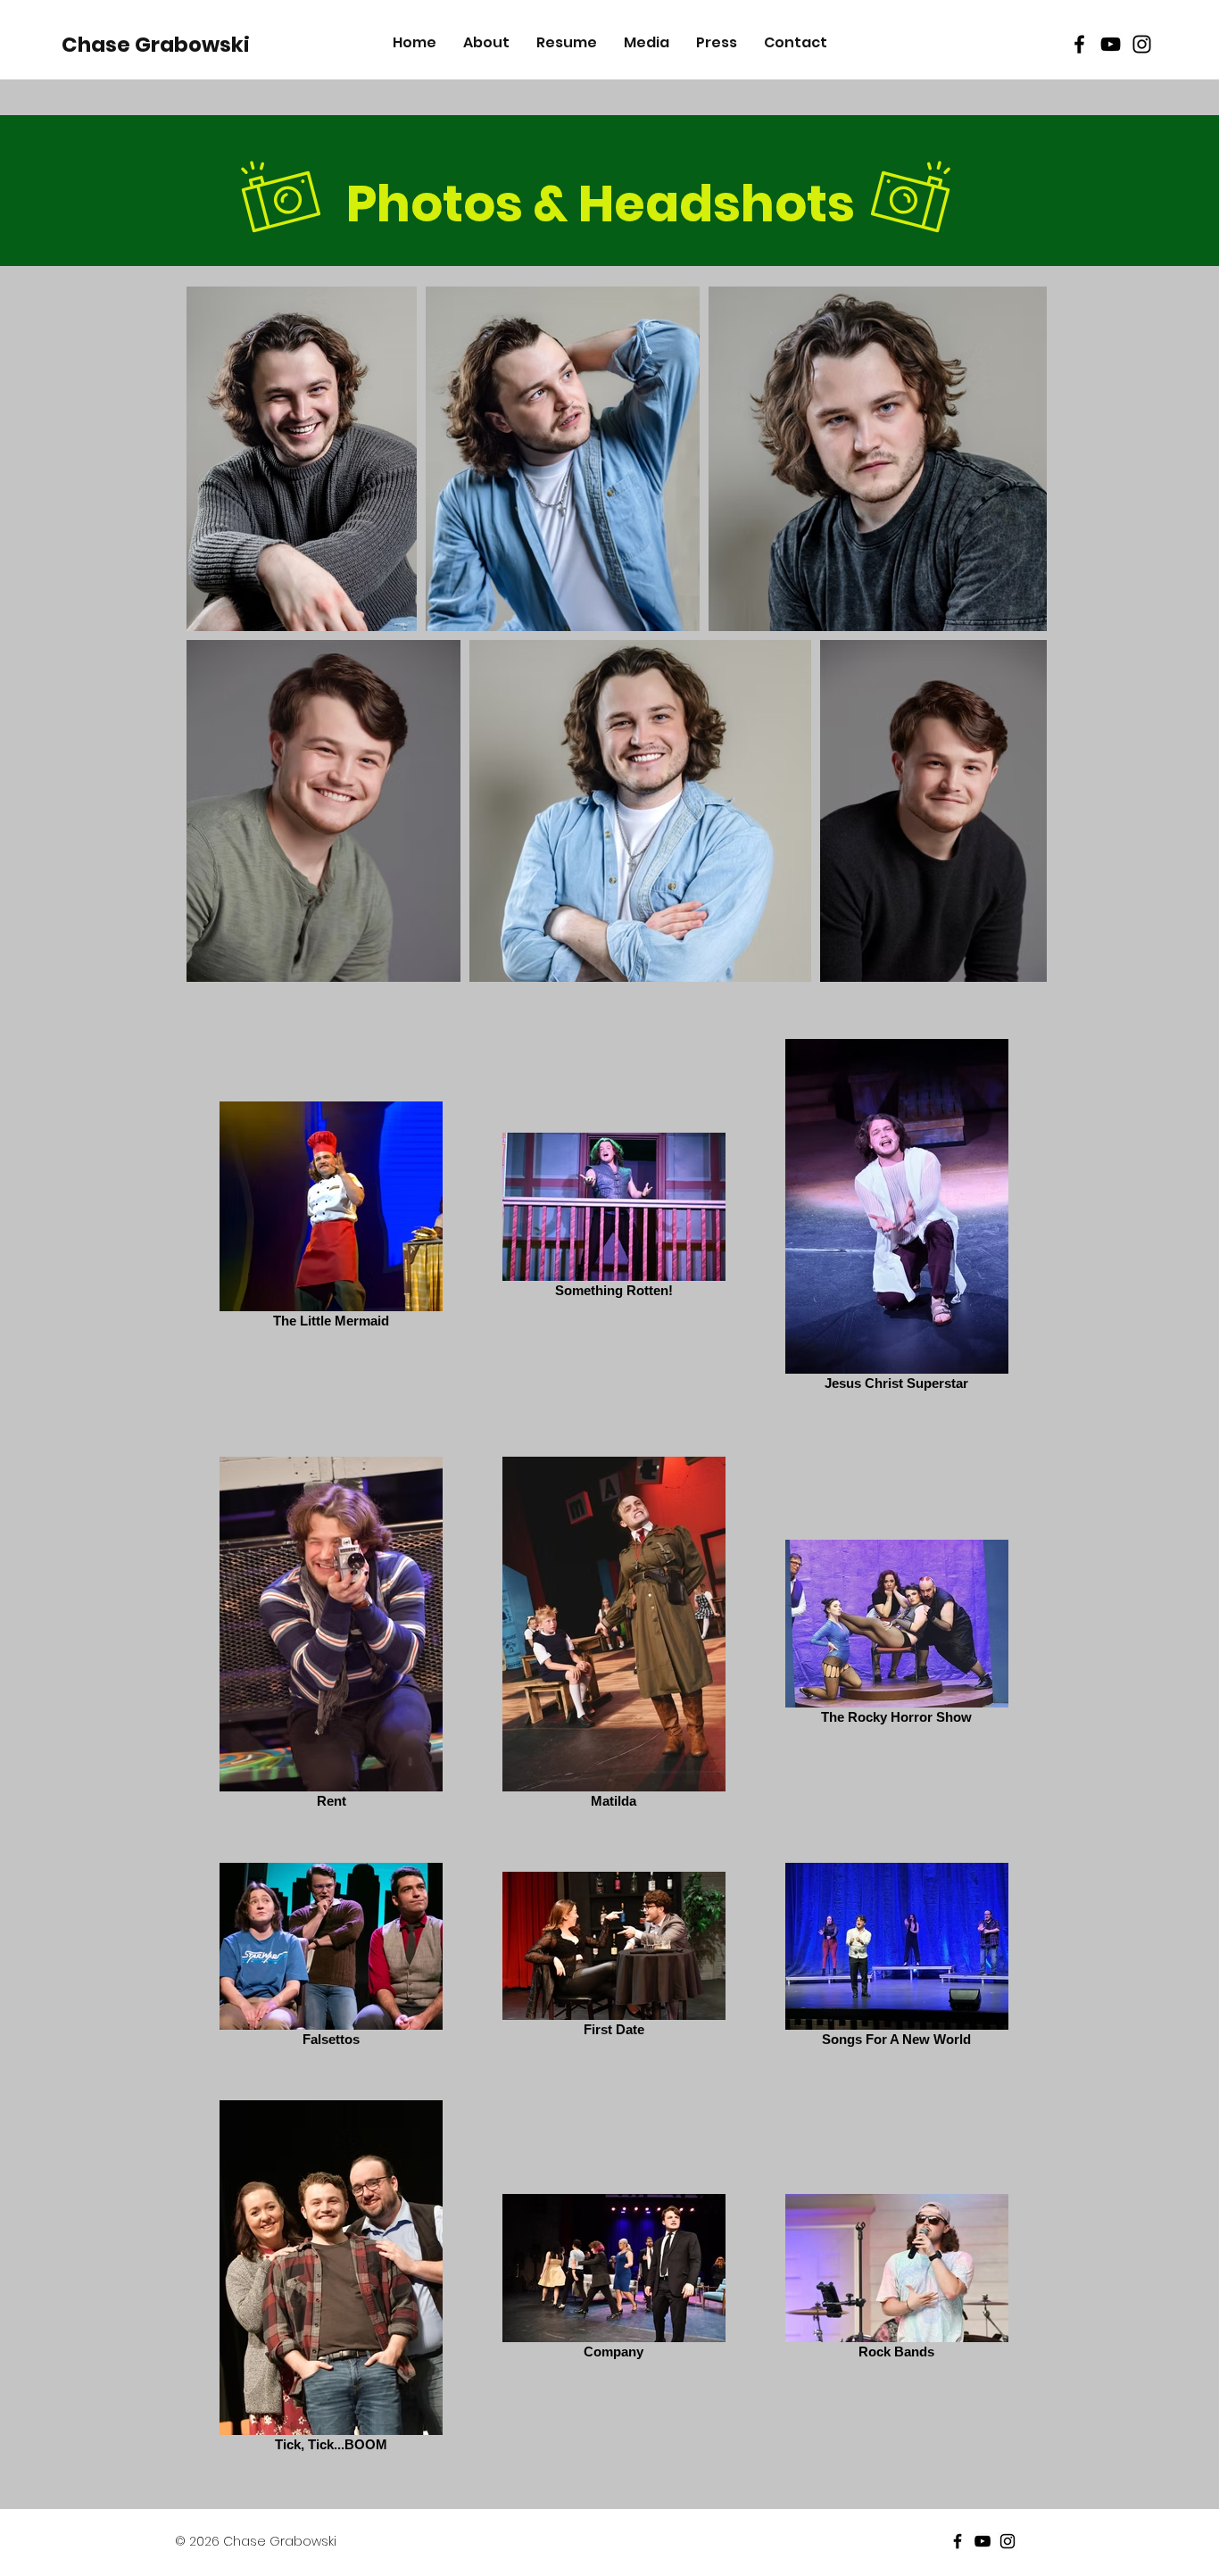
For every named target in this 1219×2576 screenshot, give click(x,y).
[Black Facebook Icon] (1079, 44)
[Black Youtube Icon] (1111, 44)
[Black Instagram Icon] (1142, 44)
